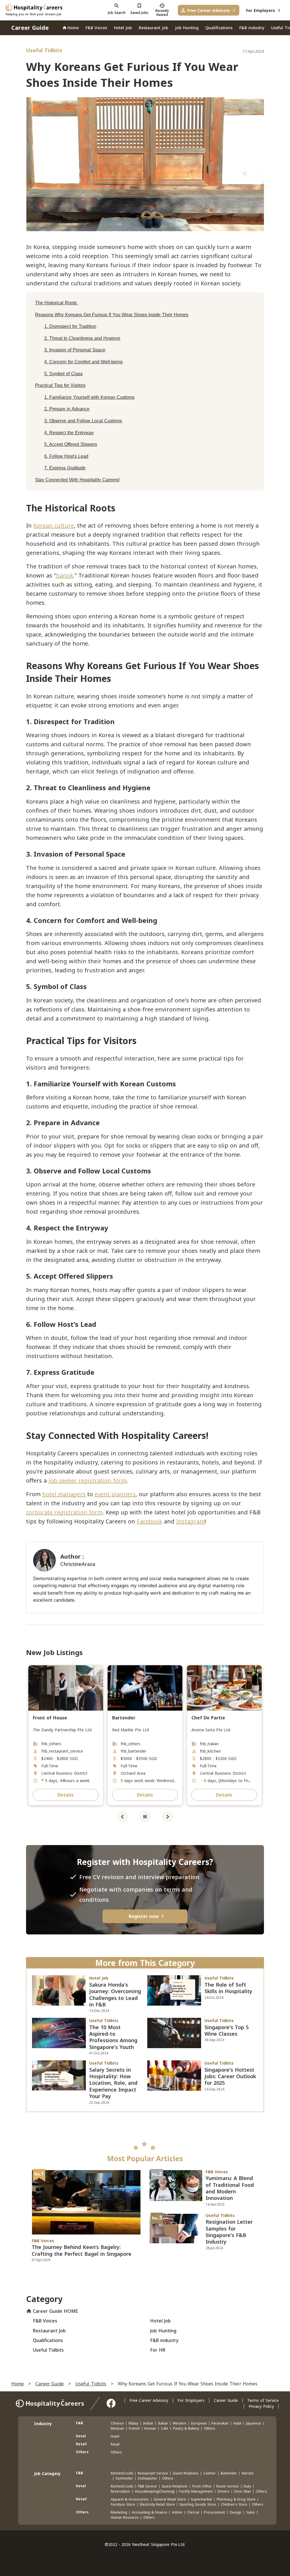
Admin (177, 2512)
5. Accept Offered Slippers (71, 444)
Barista (248, 2473)
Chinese (117, 2423)
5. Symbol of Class (63, 374)
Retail (81, 2444)
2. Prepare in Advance (67, 409)
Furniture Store (123, 2504)
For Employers (191, 2400)
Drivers (223, 2491)
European (199, 2423)
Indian (148, 2423)
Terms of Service (263, 2400)
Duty (247, 2486)
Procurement (214, 2512)
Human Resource (125, 2517)
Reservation (120, 2491)
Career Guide (50, 2383)
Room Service (228, 2486)
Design (235, 2512)
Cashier (210, 2473)
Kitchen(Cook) (122, 2473)
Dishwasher (148, 2478)
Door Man (243, 2491)
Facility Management (196, 2491)
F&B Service (147, 2486)
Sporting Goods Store (198, 2504)
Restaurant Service (153, 2473)
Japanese (254, 2423)
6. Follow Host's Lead (66, 456)
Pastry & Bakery (186, 2428)
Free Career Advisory (149, 2400)
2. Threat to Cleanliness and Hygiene (82, 338)
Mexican (117, 2428)
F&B (79, 2423)
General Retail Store (170, 2499)
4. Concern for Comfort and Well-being (83, 362)
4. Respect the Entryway (69, 433)
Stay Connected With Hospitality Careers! (77, 480)
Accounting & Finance (150, 2512)
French (134, 2428)
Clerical (193, 2512)
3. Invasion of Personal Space (75, 350)
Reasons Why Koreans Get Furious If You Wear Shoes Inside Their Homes (112, 315)
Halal (237, 2423)
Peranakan (220, 2423)
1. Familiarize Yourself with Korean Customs (89, 397)
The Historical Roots (57, 303)
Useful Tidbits (91, 2383)
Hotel (81, 2436)
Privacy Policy (261, 2406)
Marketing (119, 2512)
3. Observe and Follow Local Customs (83, 421)
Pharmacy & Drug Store (236, 2499)
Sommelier (124, 2478)
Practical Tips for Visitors (60, 385)
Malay (133, 2423)
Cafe (165, 2428)
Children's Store (234, 2504)
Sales (250, 2512)
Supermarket (201, 2499)
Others (210, 2428)
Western (180, 2423)
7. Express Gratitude (65, 468)
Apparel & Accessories (130, 2499)
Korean (150, 2428)
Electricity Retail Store (157, 2504)
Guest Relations (186, 2473)
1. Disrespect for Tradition (70, 326)
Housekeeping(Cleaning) (155, 2491)
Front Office (202, 2486)
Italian (163, 2423)
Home (18, 2383)
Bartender (229, 2473)
